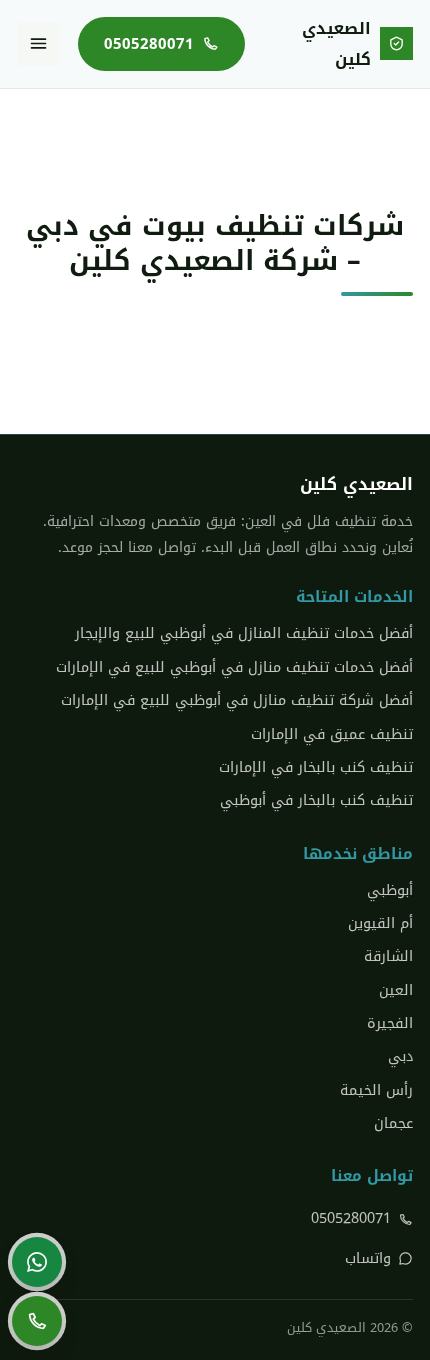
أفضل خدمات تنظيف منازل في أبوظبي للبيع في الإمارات (234, 667)
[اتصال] (37, 1321)
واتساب (368, 1258)
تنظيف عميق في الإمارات (332, 734)
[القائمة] (38, 44)
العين (396, 990)
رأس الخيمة (376, 1090)
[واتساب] (37, 1262)
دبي (400, 1056)
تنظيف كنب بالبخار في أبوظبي (316, 800)
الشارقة (388, 956)
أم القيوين (380, 923)
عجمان (393, 1123)
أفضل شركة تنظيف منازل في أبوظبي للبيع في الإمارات (237, 700)
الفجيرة (390, 1023)
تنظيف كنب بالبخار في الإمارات (316, 767)
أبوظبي (390, 890)
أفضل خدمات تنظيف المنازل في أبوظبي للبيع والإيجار (244, 633)
